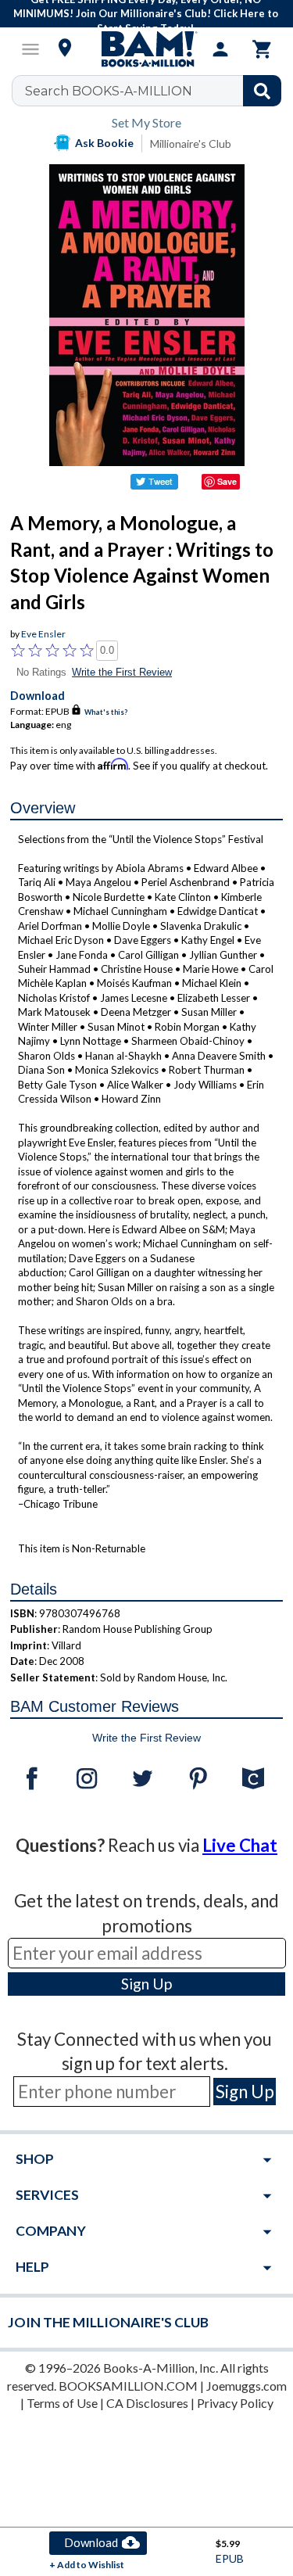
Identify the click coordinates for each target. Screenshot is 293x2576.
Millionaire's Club (191, 144)
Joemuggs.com (247, 2386)
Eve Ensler (43, 634)
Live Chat (240, 1845)
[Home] (147, 49)
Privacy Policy (235, 2403)
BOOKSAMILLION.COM (128, 2386)
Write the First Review (122, 672)
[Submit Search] (262, 91)
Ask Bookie (104, 143)
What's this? (106, 712)
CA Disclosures (147, 2403)
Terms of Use (62, 2403)
